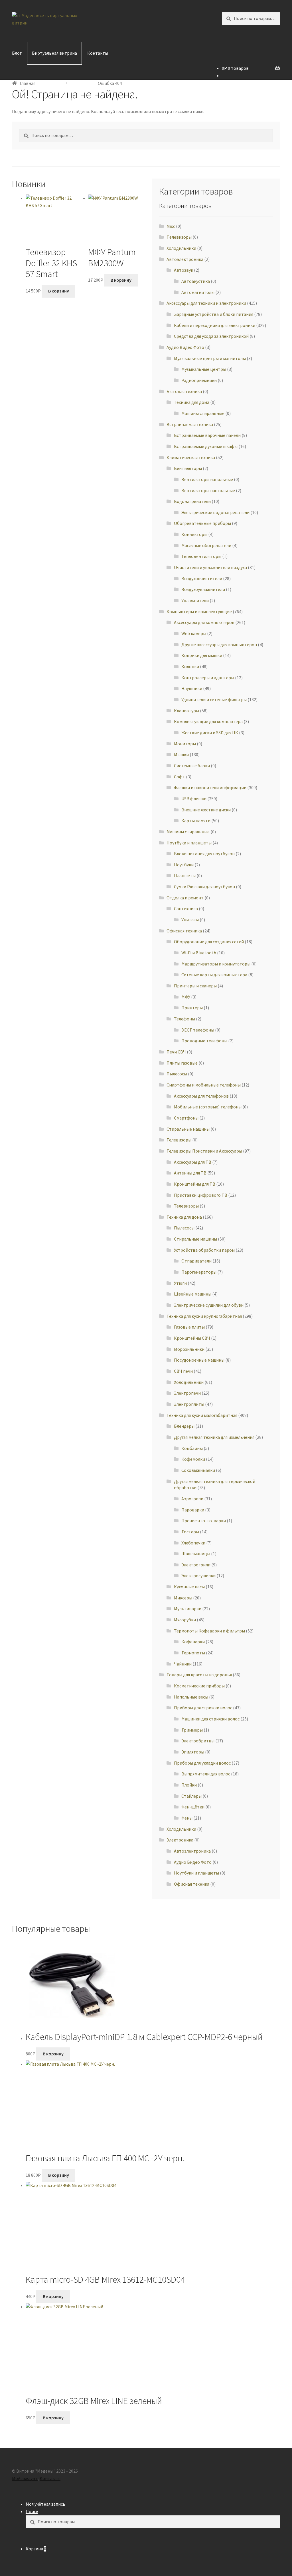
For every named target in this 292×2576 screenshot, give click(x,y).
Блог (17, 53)
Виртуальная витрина (54, 53)
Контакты (98, 53)
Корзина (36, 2549)
